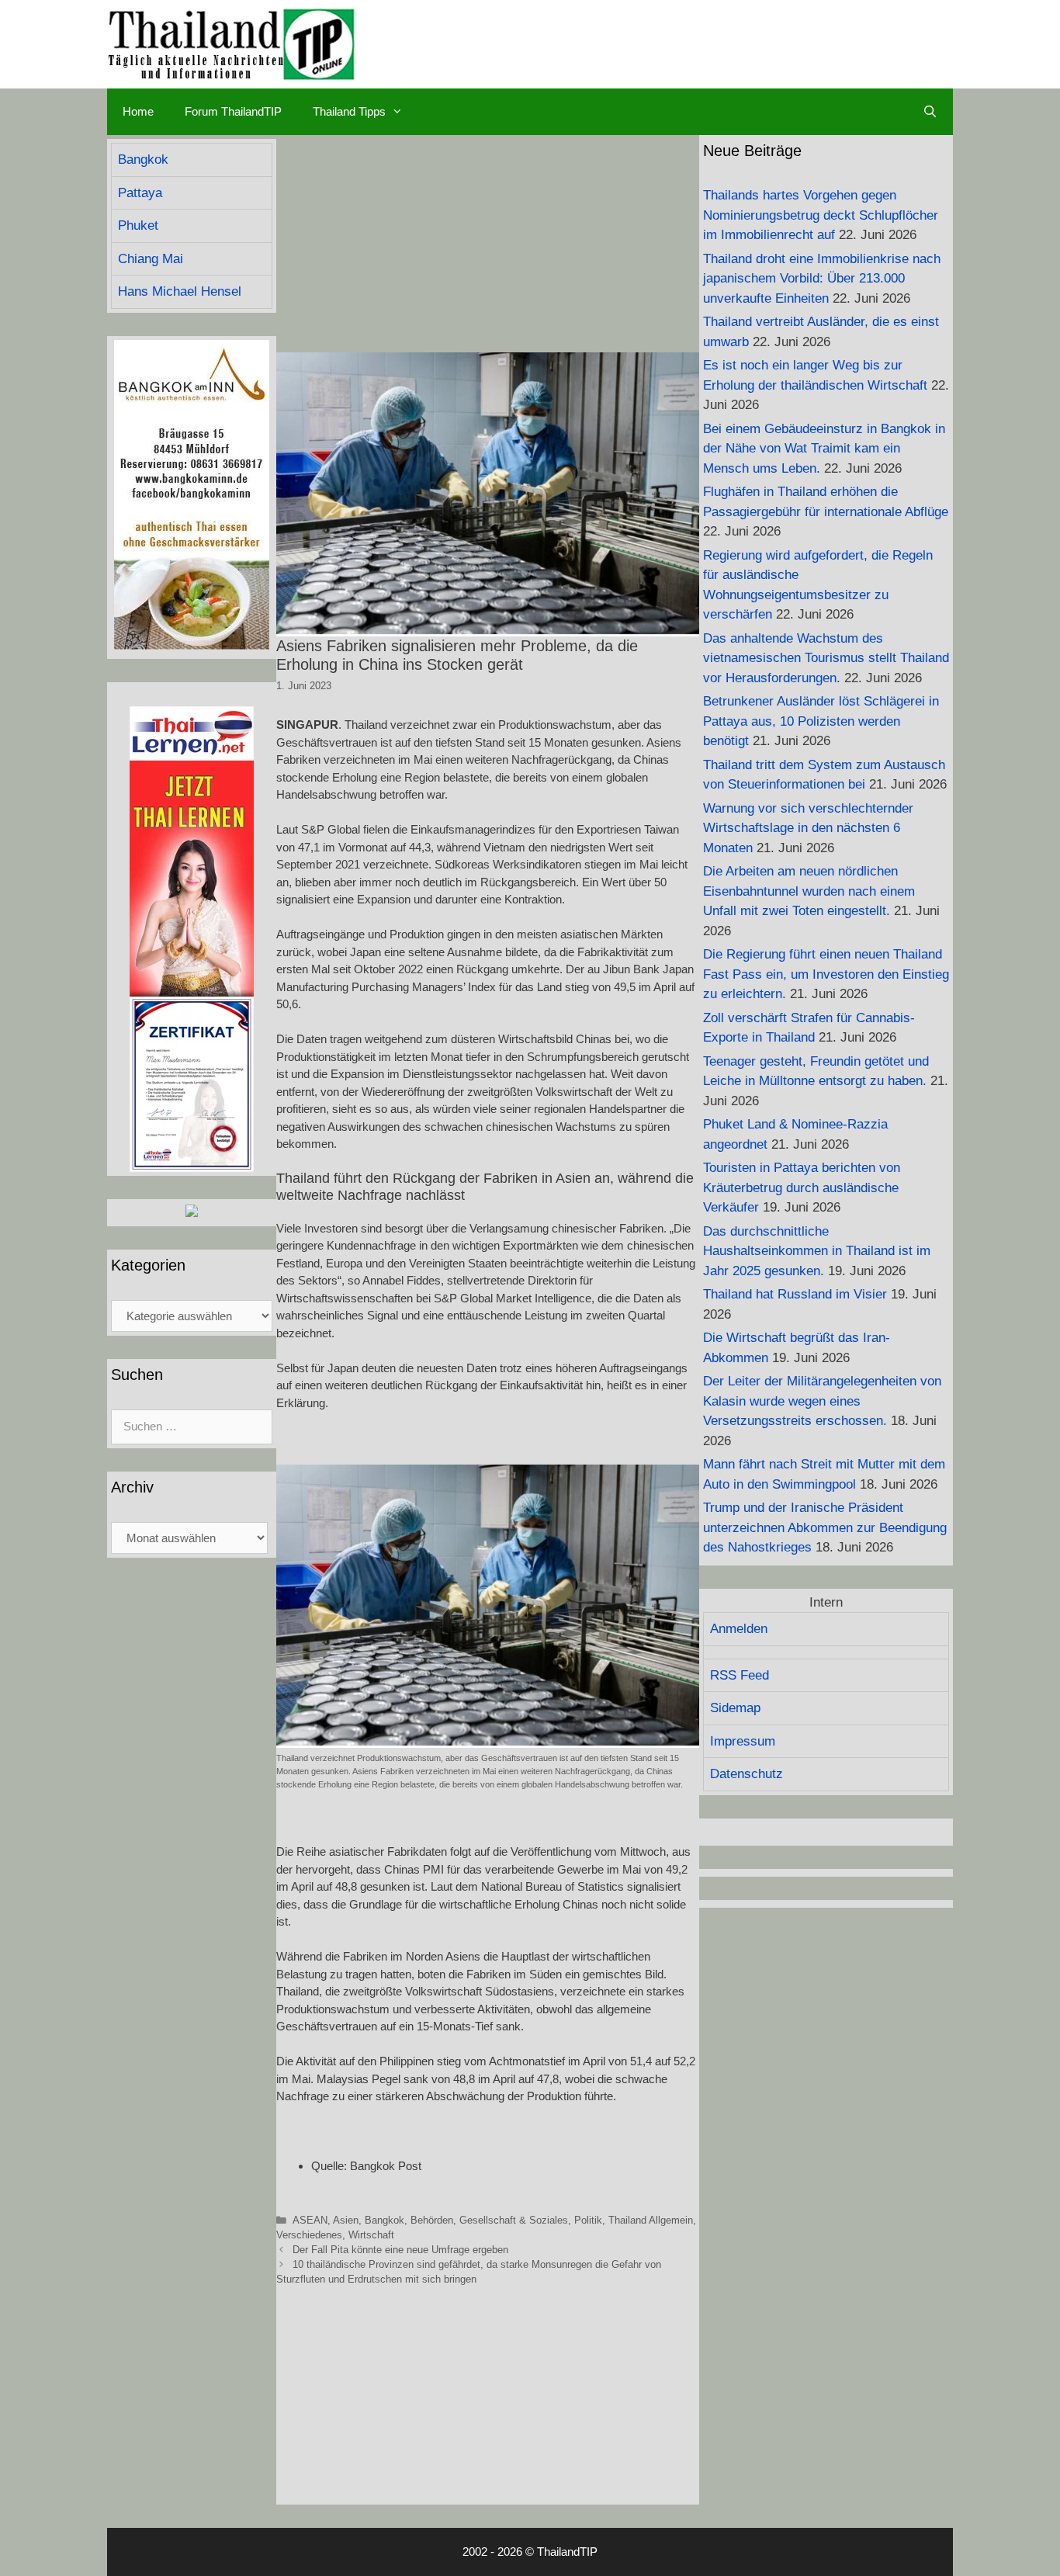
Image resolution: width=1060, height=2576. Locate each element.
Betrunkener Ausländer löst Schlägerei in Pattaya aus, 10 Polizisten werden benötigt (821, 721)
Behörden (432, 2220)
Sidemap (735, 1708)
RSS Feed (740, 1675)
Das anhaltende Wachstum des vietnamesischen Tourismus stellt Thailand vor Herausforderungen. (826, 658)
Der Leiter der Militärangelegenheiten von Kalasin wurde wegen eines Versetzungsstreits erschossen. (822, 1401)
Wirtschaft (371, 2235)
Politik (588, 2220)
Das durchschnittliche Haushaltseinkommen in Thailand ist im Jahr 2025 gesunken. (817, 1251)
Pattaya (140, 193)
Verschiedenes (309, 2235)
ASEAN (310, 2220)
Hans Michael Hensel (180, 291)
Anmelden (739, 1629)
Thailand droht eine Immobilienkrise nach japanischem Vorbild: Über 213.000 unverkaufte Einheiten (822, 279)
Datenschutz (747, 1774)
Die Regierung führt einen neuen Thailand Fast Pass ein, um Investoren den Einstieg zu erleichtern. (826, 974)
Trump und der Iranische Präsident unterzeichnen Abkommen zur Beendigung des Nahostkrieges (825, 1527)
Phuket (138, 225)
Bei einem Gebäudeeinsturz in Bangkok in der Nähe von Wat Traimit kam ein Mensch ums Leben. (824, 449)
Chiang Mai (151, 259)
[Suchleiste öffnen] (930, 112)
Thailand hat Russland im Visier (795, 1294)
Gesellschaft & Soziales (514, 2220)
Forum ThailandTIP (233, 111)
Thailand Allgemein (651, 2220)
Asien (346, 2220)
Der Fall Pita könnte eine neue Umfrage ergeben (400, 2250)
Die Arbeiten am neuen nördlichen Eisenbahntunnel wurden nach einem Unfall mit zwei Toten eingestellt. (809, 891)
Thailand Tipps (349, 111)
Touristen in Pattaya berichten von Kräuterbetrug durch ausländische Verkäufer (802, 1187)
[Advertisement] (488, 244)
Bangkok (385, 2220)
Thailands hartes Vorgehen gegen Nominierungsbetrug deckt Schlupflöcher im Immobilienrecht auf (821, 215)
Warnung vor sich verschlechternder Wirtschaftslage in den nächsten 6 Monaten (808, 828)
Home (138, 111)
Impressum (743, 1741)
